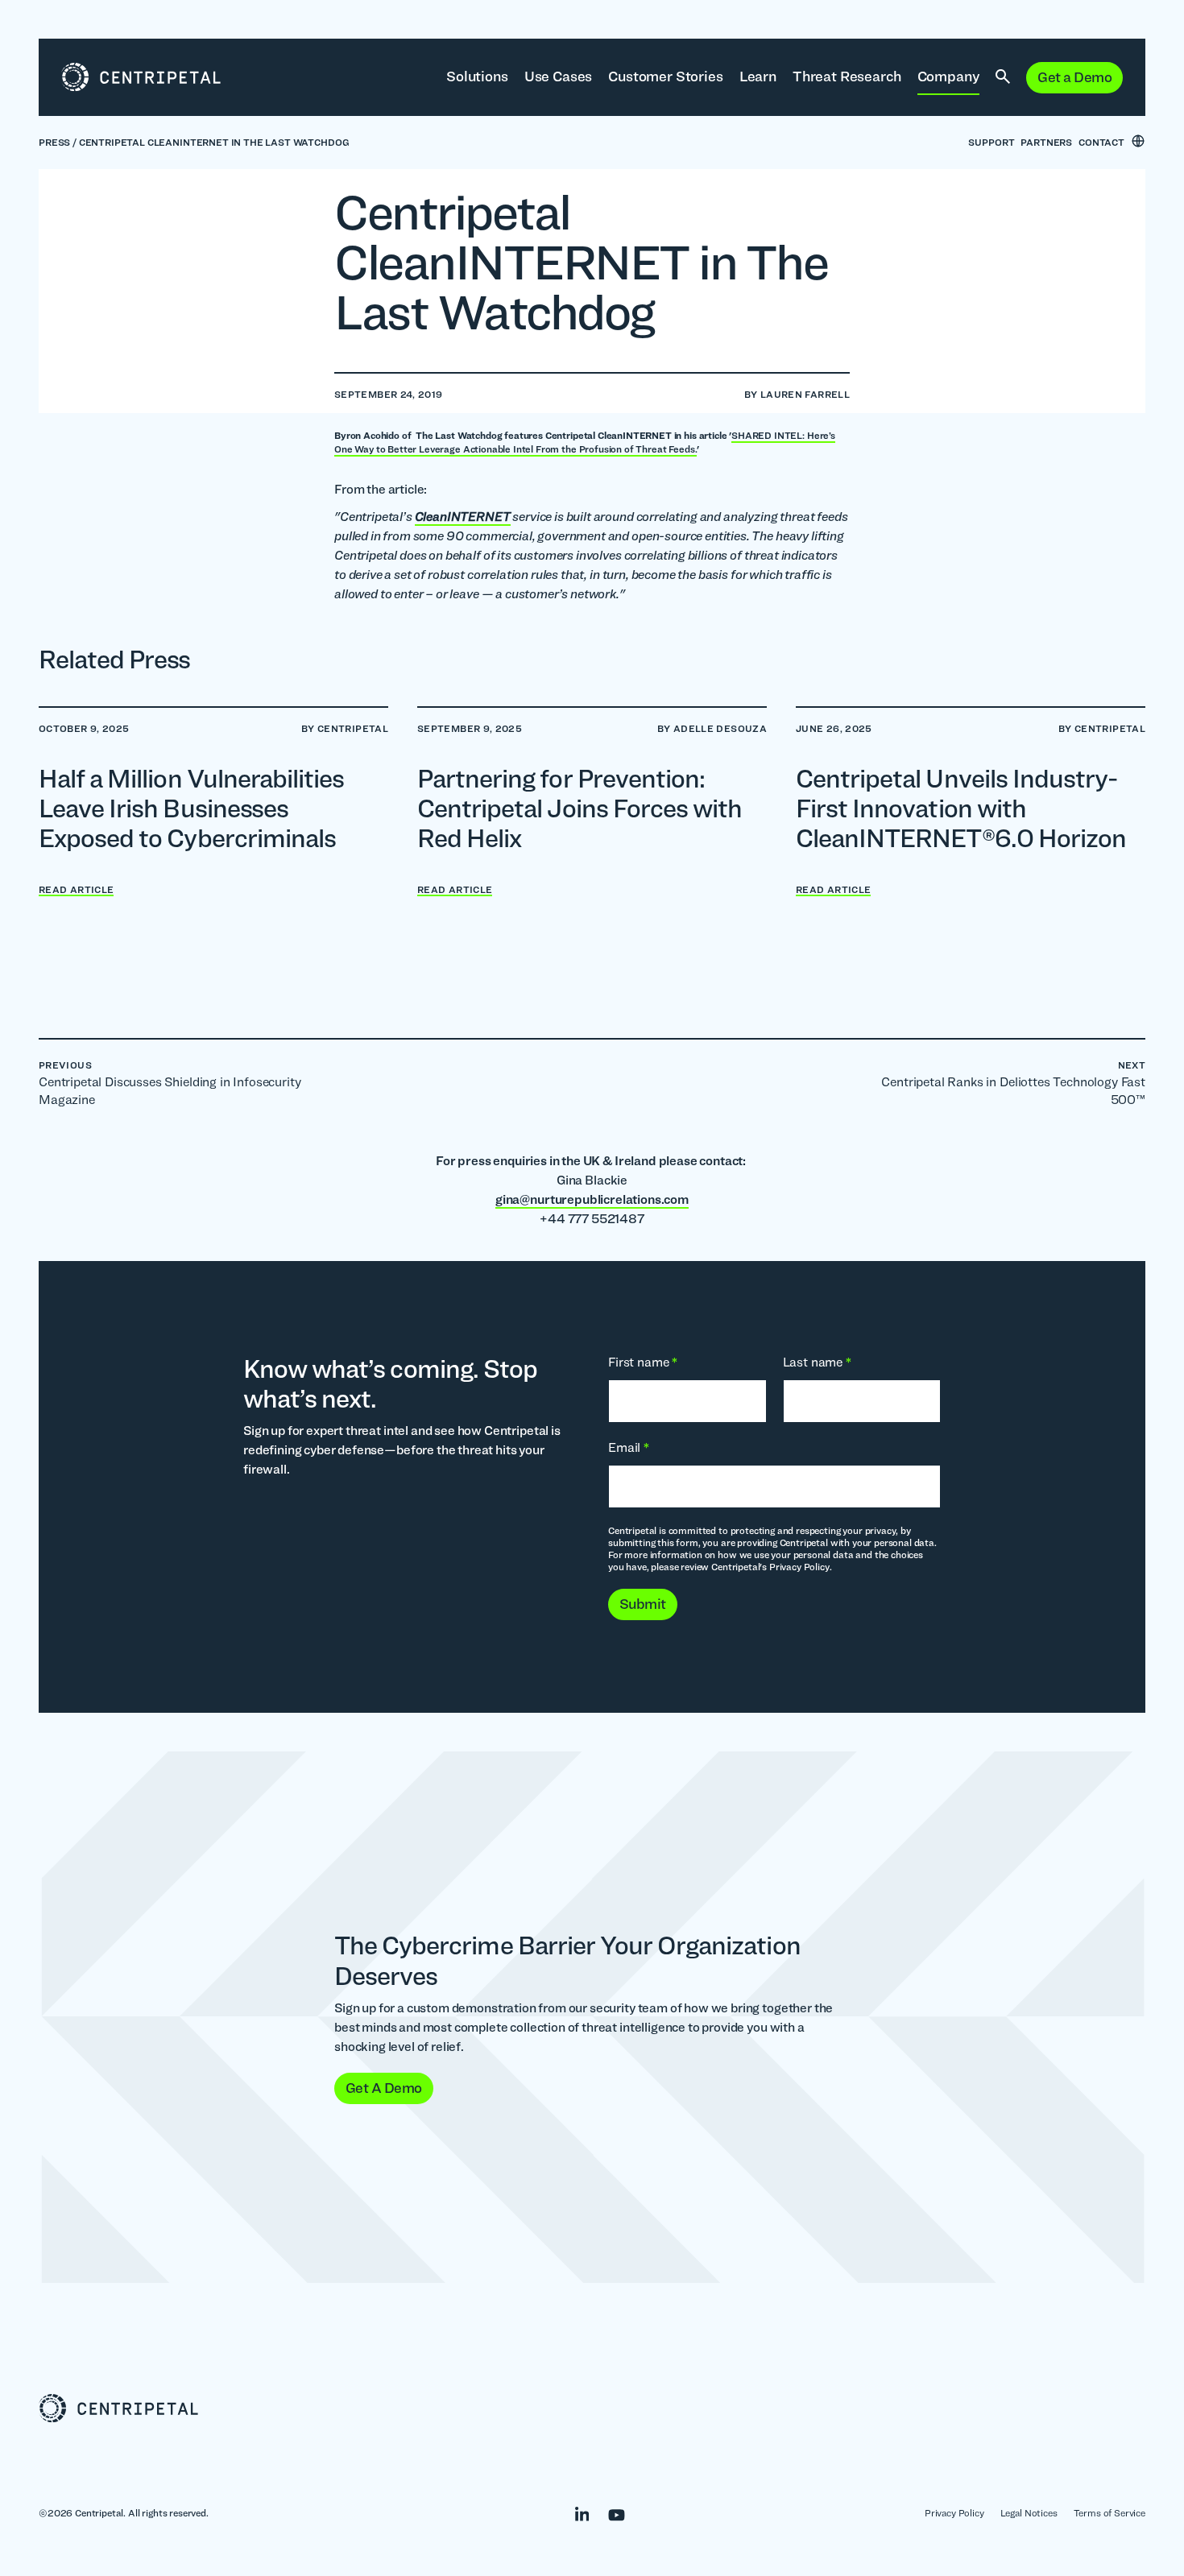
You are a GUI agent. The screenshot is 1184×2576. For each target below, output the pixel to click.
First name (643, 1362)
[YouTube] (609, 2512)
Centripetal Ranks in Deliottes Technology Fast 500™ (1013, 1083)
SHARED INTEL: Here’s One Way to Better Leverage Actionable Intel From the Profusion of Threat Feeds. (585, 442)
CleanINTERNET (463, 517)
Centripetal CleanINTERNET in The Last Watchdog (214, 142)
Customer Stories (665, 76)
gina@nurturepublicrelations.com (592, 1199)
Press (54, 142)
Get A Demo (384, 2088)
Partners (1046, 142)
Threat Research (847, 76)
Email (629, 1447)
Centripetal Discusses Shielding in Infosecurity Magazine (170, 1083)
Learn (758, 76)
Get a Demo (1074, 77)
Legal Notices (1029, 2513)
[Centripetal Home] (592, 2409)
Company (949, 76)
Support (991, 142)
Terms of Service (1109, 2513)
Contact (1101, 142)
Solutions (477, 76)
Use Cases (559, 76)
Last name (817, 1362)
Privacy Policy (954, 2513)
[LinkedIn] (574, 2512)
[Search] (1003, 77)
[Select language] (1138, 141)
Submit (643, 1604)
